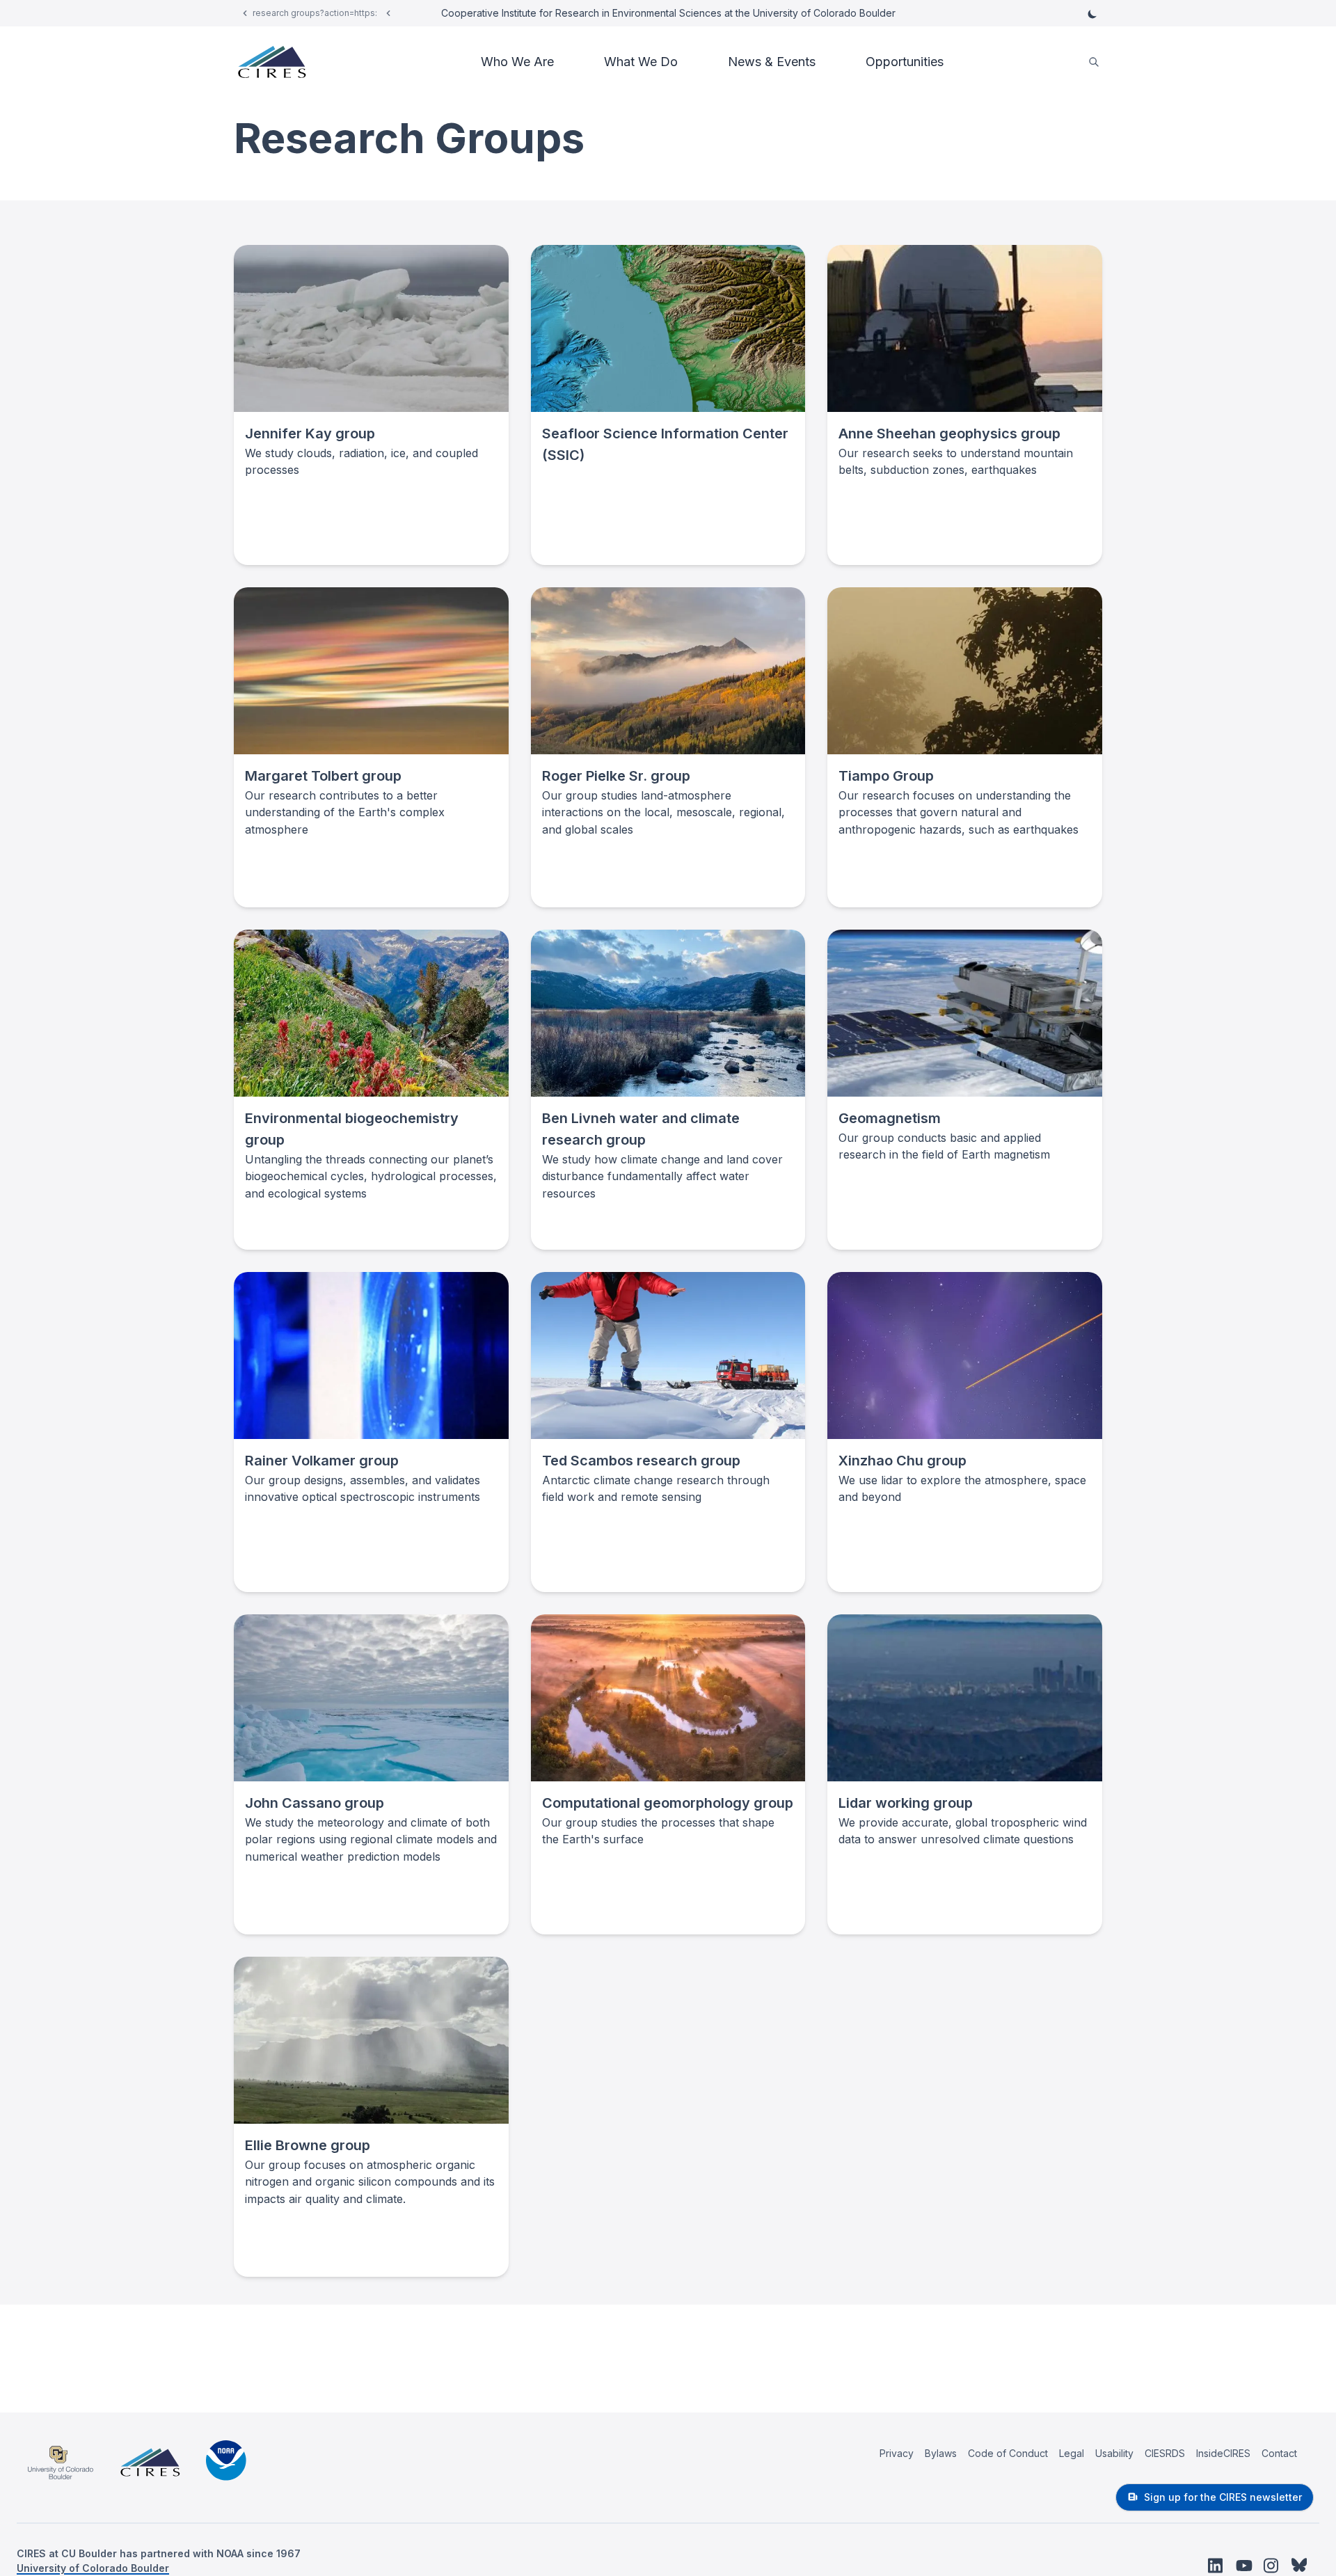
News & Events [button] (772, 62)
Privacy (897, 2453)
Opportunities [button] (905, 62)
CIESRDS (1165, 2453)
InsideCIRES (1223, 2453)
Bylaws (941, 2453)
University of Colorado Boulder (93, 2568)
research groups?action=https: (315, 13)
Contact (1279, 2453)
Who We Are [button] (517, 62)
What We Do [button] (641, 62)
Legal (1072, 2453)
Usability (1114, 2453)
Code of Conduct (1008, 2453)
